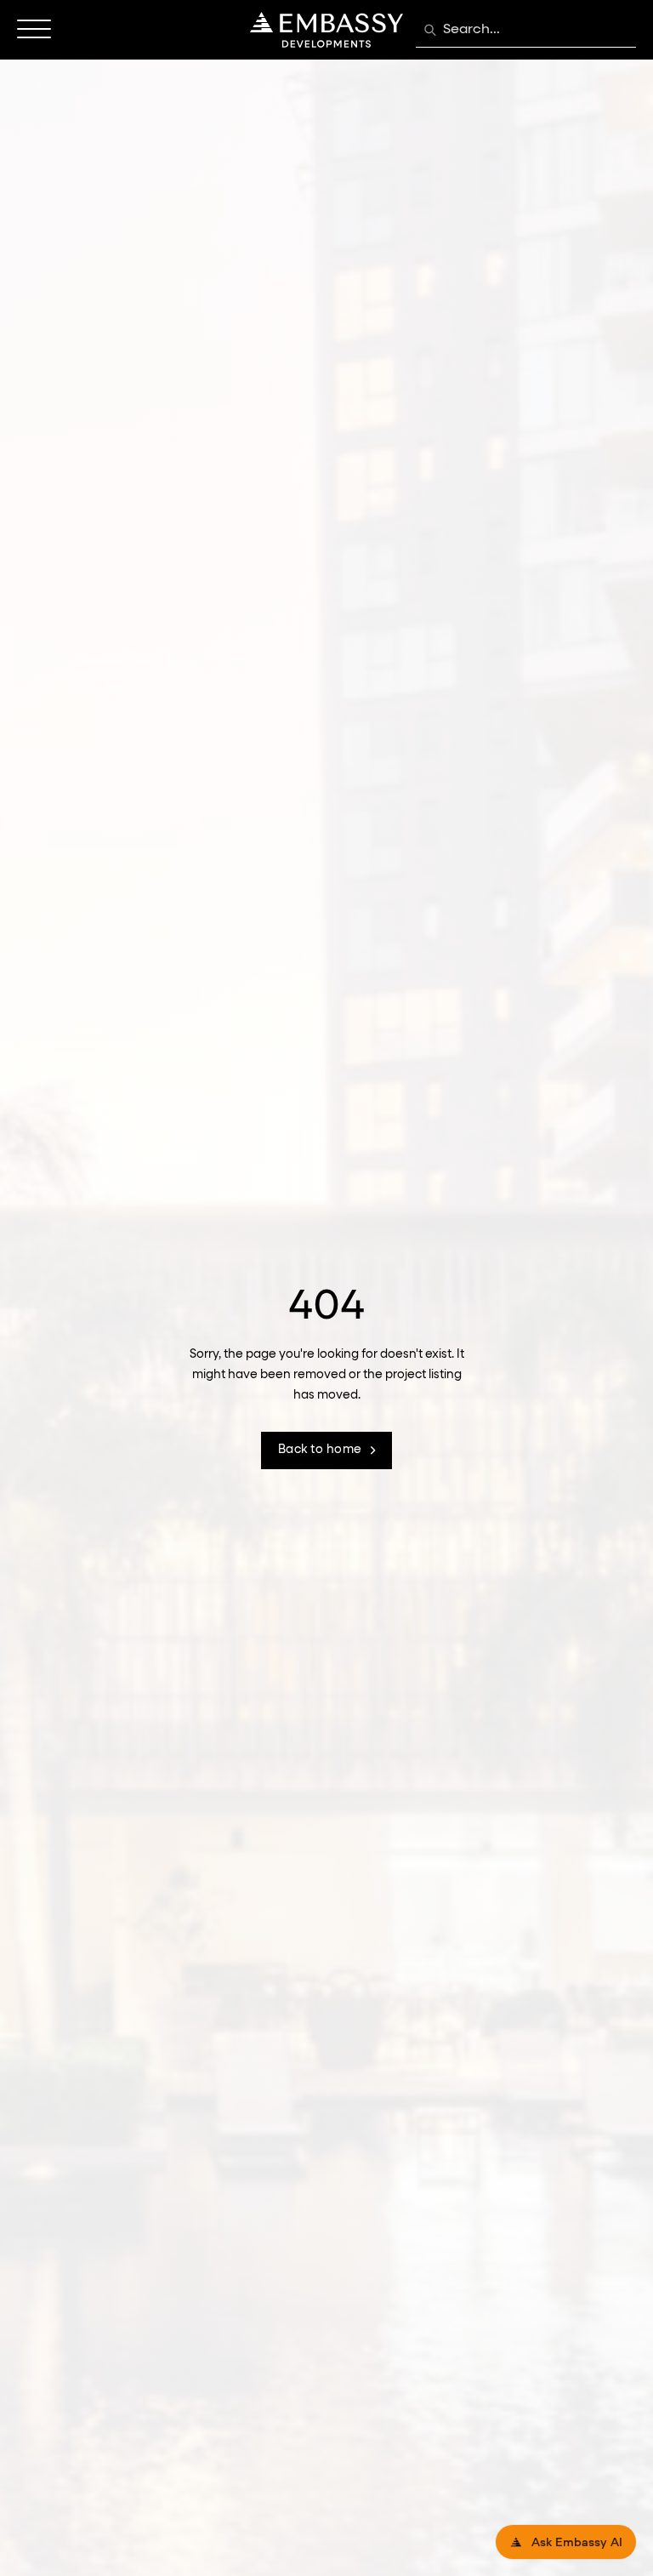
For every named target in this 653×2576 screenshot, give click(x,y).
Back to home (320, 1450)
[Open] (34, 30)
